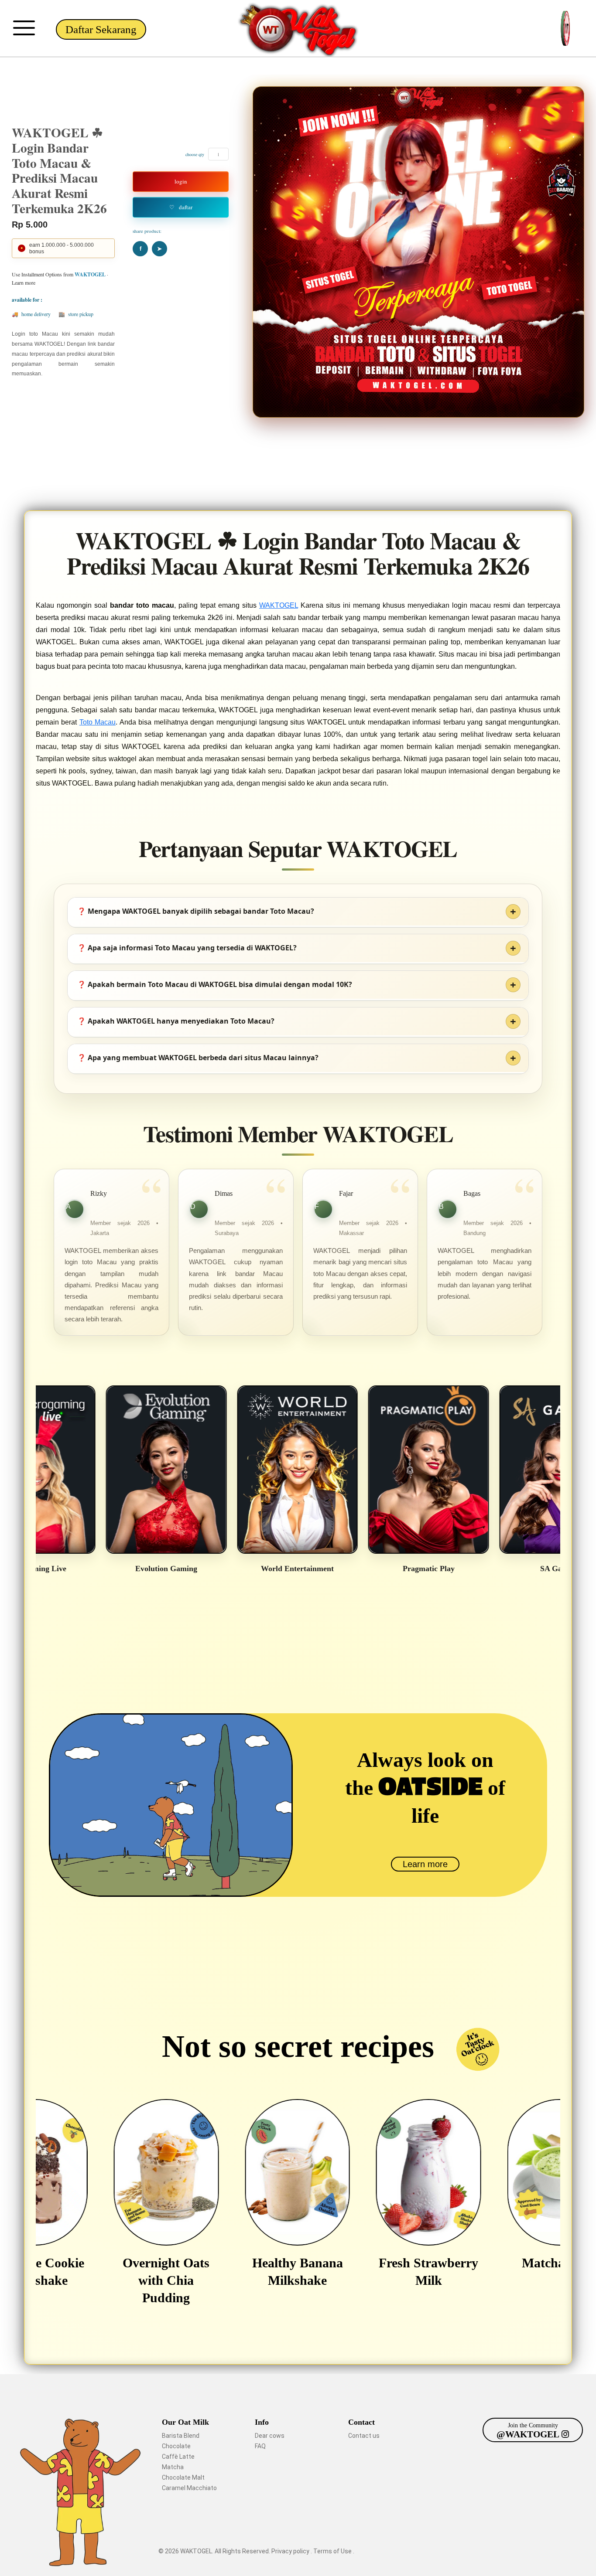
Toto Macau (98, 722)
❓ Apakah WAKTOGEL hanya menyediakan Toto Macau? (176, 1021)
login (181, 181)
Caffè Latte (178, 2457)
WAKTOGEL (279, 605)
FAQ (260, 2446)
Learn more (425, 1864)
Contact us (364, 2436)
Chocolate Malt (183, 2477)
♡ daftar (181, 207)
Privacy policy (291, 2551)
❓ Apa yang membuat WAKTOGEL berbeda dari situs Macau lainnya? (198, 1058)
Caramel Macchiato (189, 2488)
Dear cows (270, 2436)
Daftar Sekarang (101, 29)
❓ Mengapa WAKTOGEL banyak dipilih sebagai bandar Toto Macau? (196, 911)
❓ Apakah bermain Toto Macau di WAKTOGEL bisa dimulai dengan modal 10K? (215, 984)
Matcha (173, 2467)
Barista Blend (181, 2436)
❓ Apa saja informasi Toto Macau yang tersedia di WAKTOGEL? (187, 948)
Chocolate (176, 2446)
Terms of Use (333, 2551)
